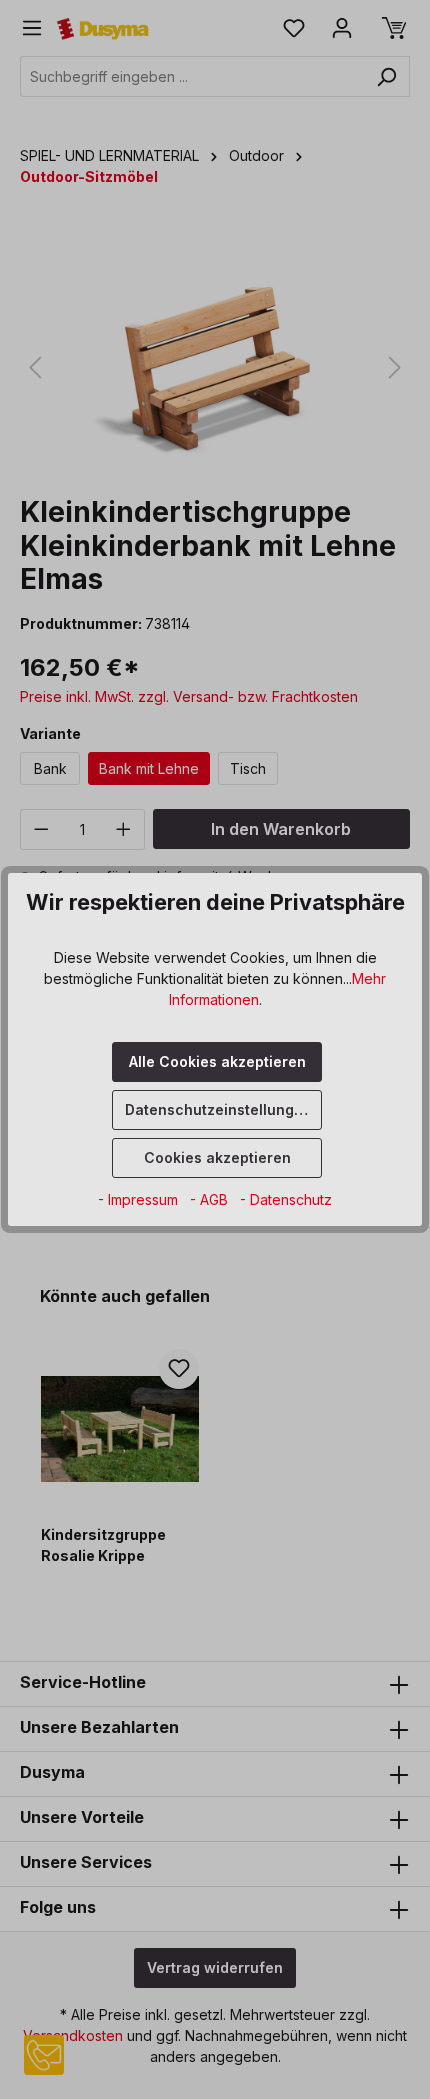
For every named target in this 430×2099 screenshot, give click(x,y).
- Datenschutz (286, 1199)
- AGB (211, 1199)
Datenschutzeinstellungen (218, 1109)
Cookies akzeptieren (217, 1157)
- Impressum (140, 1199)
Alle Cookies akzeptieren (217, 1061)
